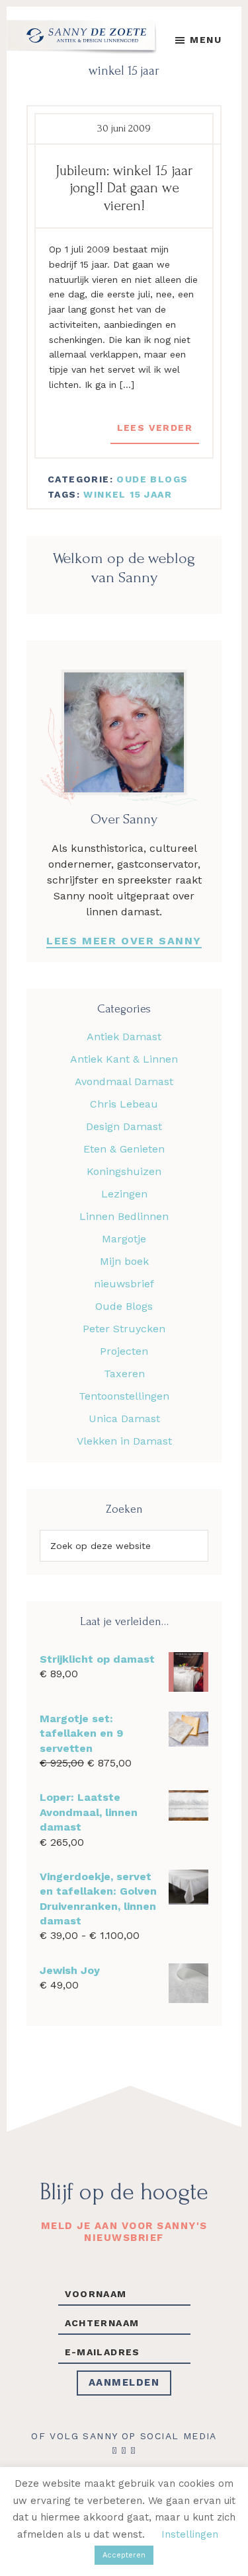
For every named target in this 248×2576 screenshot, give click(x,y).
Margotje (124, 1239)
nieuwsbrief (124, 1284)
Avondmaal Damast (124, 1081)
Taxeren (124, 1374)
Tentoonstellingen (124, 1396)
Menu (206, 40)
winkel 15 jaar (128, 494)
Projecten (124, 1351)
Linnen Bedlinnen (124, 1216)
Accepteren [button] (124, 2555)
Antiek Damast (124, 1037)
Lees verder (155, 428)
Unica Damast (124, 1419)
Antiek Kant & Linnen (124, 1059)
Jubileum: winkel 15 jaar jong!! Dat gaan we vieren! (124, 188)
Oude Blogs (152, 479)
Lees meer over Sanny (124, 941)
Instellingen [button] (190, 2534)
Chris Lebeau (124, 1104)
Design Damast (124, 1126)
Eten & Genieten (124, 1149)
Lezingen (124, 1194)
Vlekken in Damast (124, 1441)
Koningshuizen (124, 1171)
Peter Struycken (124, 1329)
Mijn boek (124, 1261)
